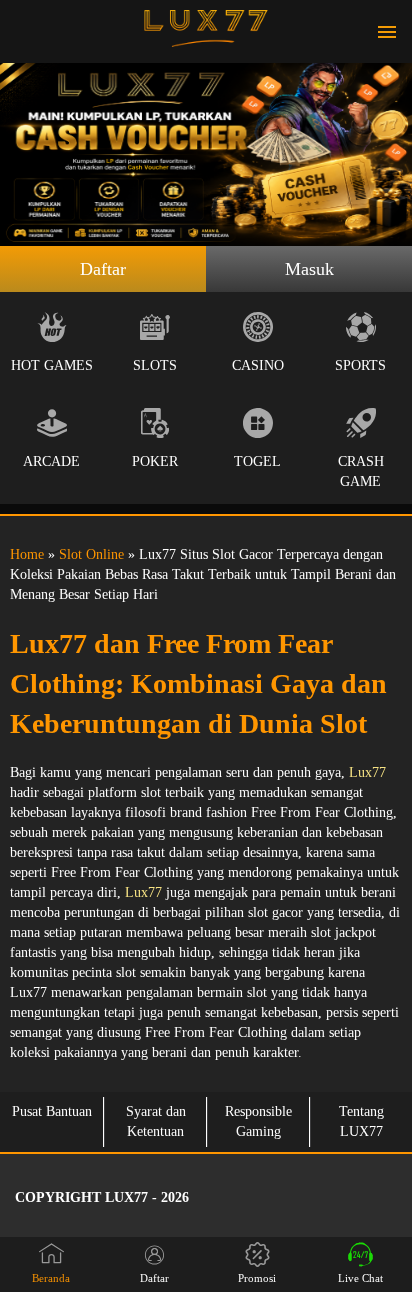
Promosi (257, 1278)
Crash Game (361, 471)
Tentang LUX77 (361, 1121)
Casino (258, 365)
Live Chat (360, 1278)
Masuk (309, 269)
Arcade (51, 461)
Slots (155, 365)
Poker (155, 461)
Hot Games (52, 365)
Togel (257, 461)
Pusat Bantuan (52, 1111)
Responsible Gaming (258, 1121)
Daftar (103, 269)
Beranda (51, 1278)
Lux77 (367, 772)
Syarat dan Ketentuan (156, 1121)
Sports (360, 365)
